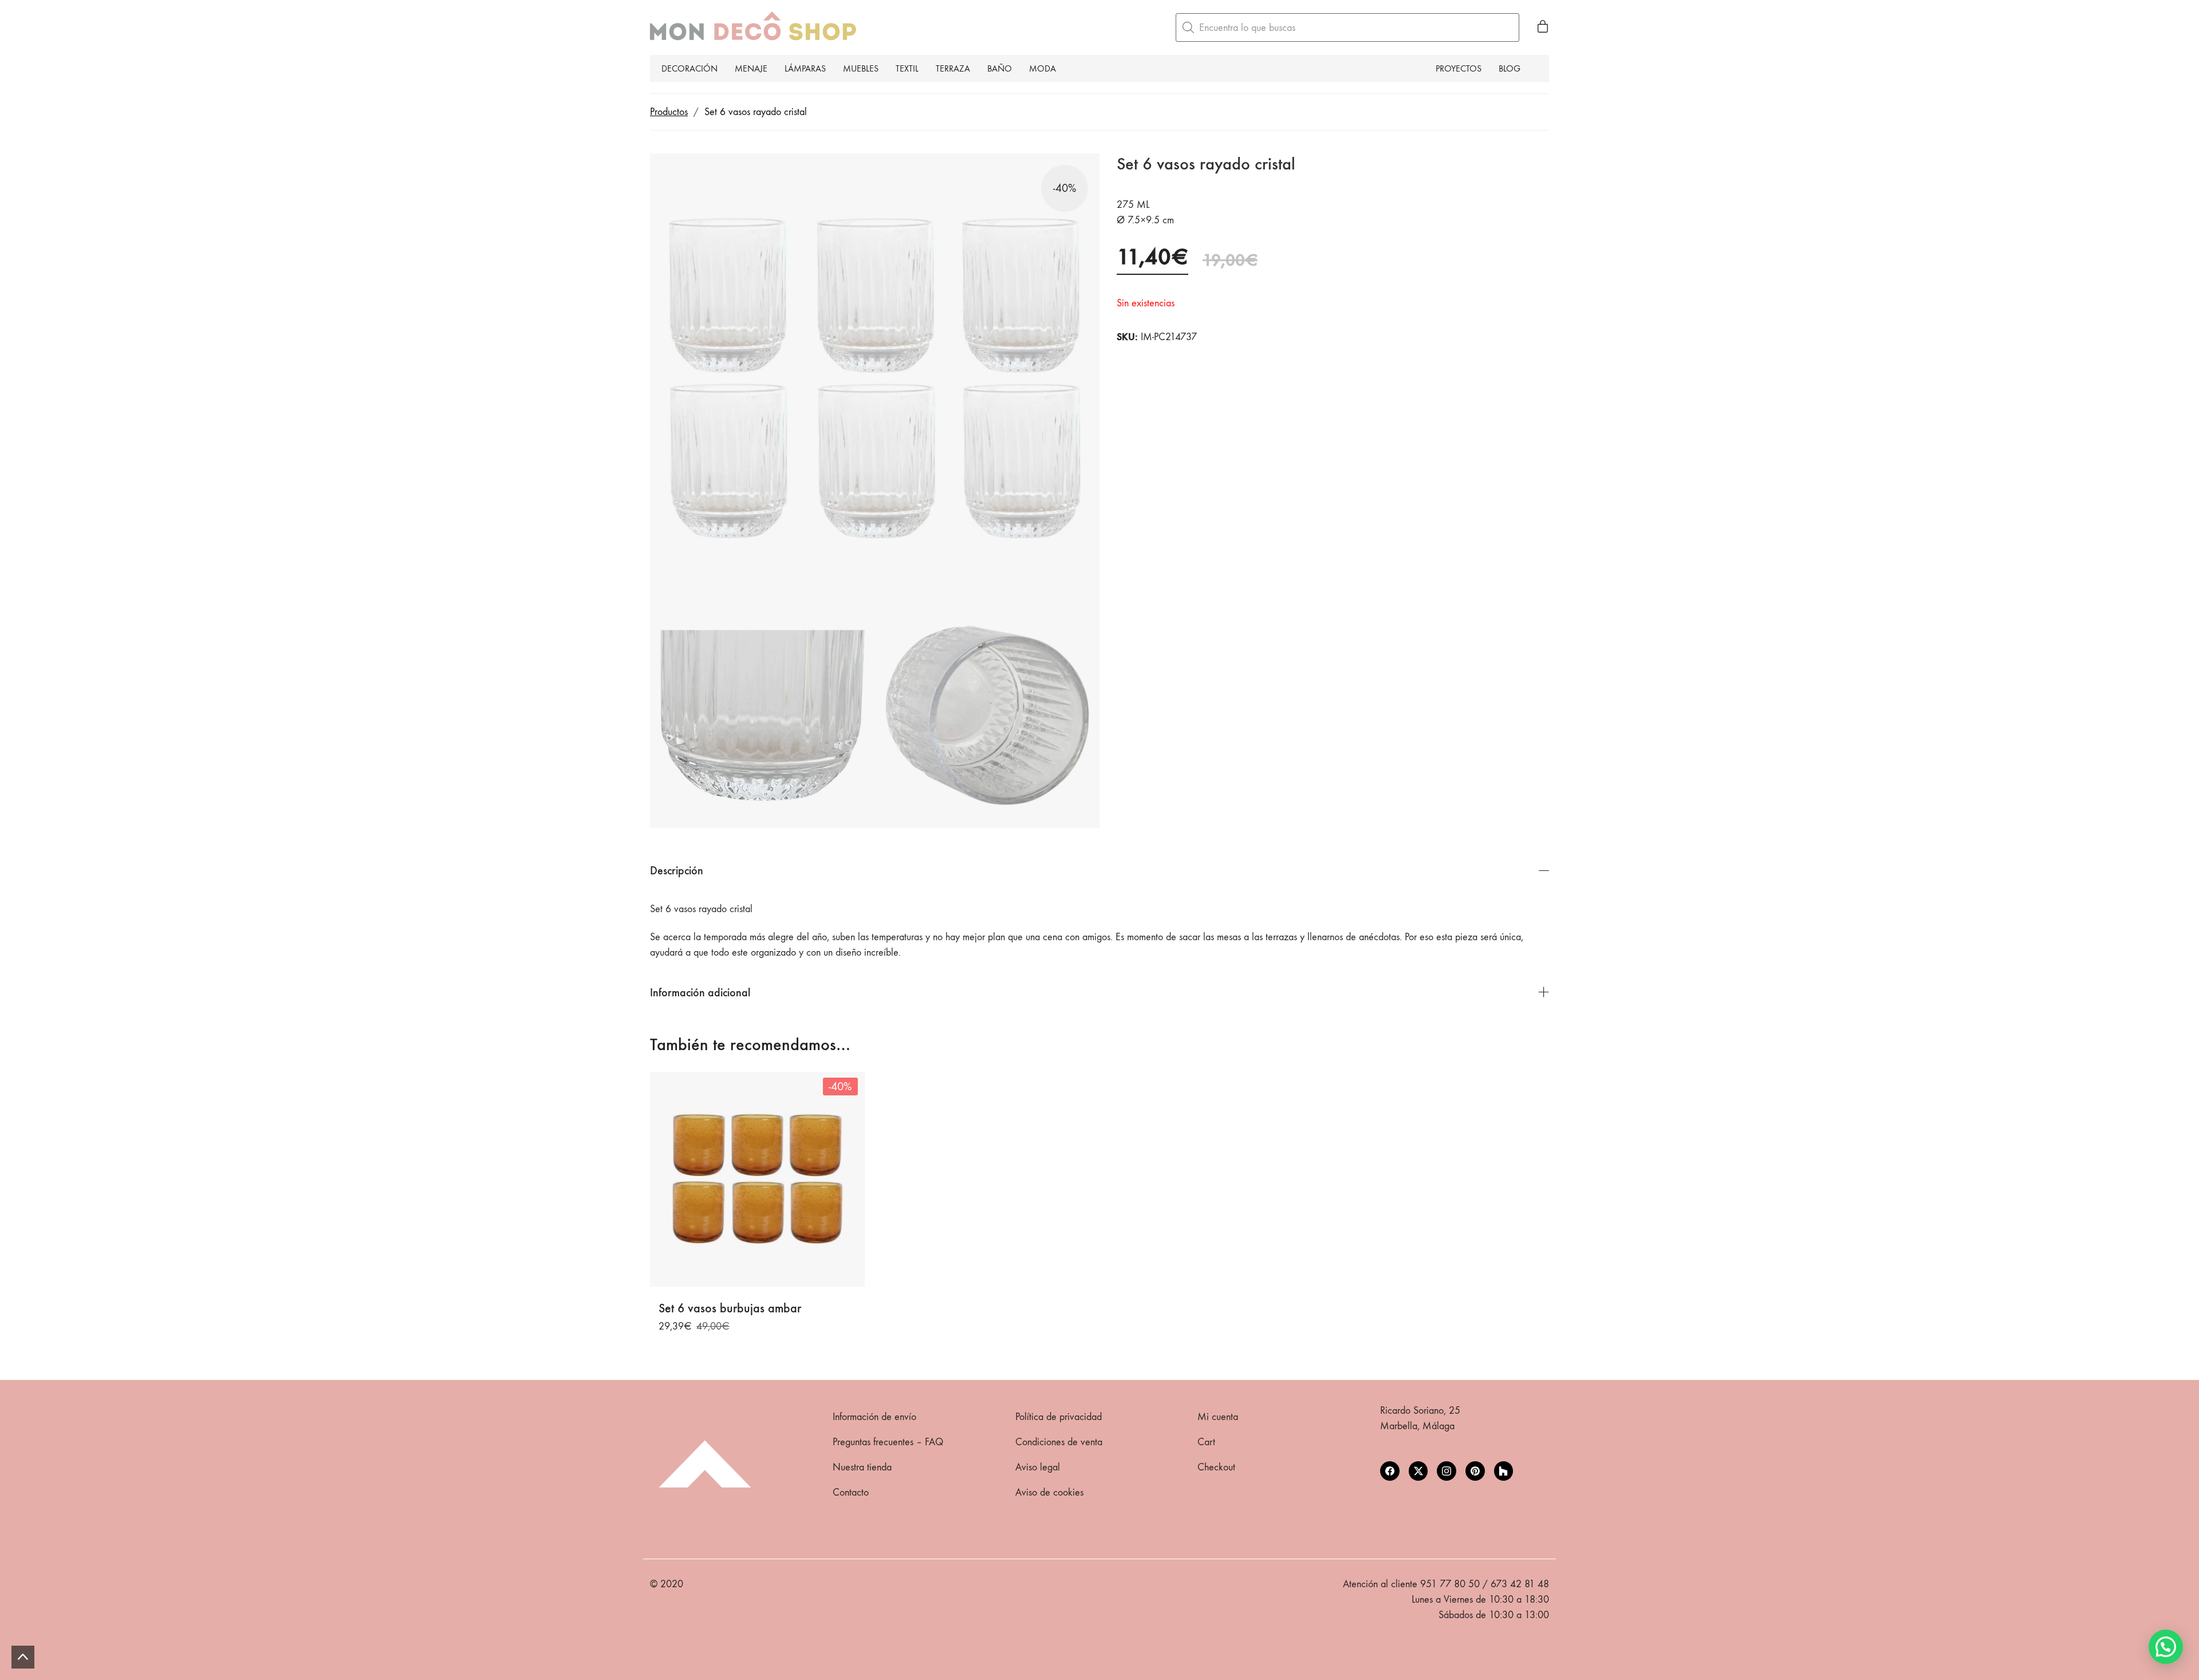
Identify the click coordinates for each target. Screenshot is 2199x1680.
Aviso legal (1038, 1467)
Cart (1206, 1442)
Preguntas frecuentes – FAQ (888, 1442)
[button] (2166, 1647)
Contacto (851, 1492)
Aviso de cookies (1049, 1492)
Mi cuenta (1218, 1417)
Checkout (1216, 1467)
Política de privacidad (1059, 1417)
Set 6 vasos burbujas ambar (730, 1308)
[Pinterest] (1475, 1471)
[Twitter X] (1418, 1471)
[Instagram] (1447, 1471)
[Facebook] (1390, 1471)
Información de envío (874, 1417)
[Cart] (1543, 27)
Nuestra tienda (862, 1467)
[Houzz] (1504, 1471)
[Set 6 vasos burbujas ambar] (757, 1179)
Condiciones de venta (1059, 1442)
